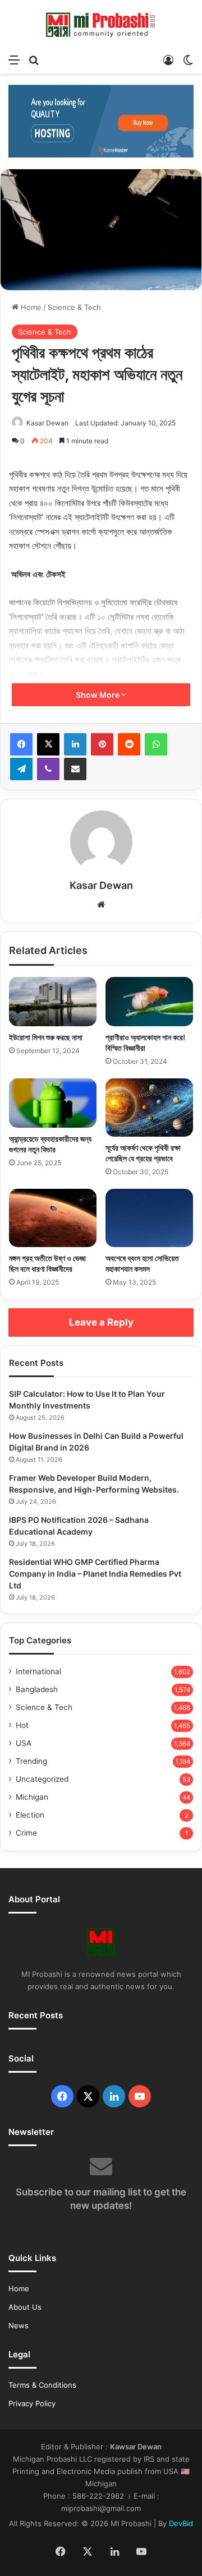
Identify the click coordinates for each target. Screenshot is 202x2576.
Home (30, 307)
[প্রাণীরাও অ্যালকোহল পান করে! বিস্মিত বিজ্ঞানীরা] (149, 1002)
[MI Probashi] (101, 24)
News (19, 2325)
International (38, 1671)
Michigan (32, 1797)
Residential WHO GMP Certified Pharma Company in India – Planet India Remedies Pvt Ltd (95, 1574)
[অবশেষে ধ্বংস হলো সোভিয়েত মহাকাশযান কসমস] (149, 1218)
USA (24, 1743)
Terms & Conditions (42, 2385)
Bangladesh (37, 1689)
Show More (98, 695)
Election (30, 1815)
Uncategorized (42, 1779)
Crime (26, 1833)
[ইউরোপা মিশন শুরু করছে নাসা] (53, 1002)
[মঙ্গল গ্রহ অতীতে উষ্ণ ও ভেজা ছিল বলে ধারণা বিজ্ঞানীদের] (53, 1218)
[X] (48, 744)
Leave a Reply (101, 1322)
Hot (22, 1725)
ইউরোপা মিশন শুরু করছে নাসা (46, 1037)
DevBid (181, 2523)
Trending (31, 1761)
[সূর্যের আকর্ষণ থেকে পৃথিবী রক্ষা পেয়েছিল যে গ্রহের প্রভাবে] (149, 1108)
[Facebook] (21, 744)
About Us (25, 2307)
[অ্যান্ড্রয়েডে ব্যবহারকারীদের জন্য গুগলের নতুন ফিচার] (53, 1103)
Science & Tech (74, 307)
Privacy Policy (32, 2403)
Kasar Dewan (47, 423)
